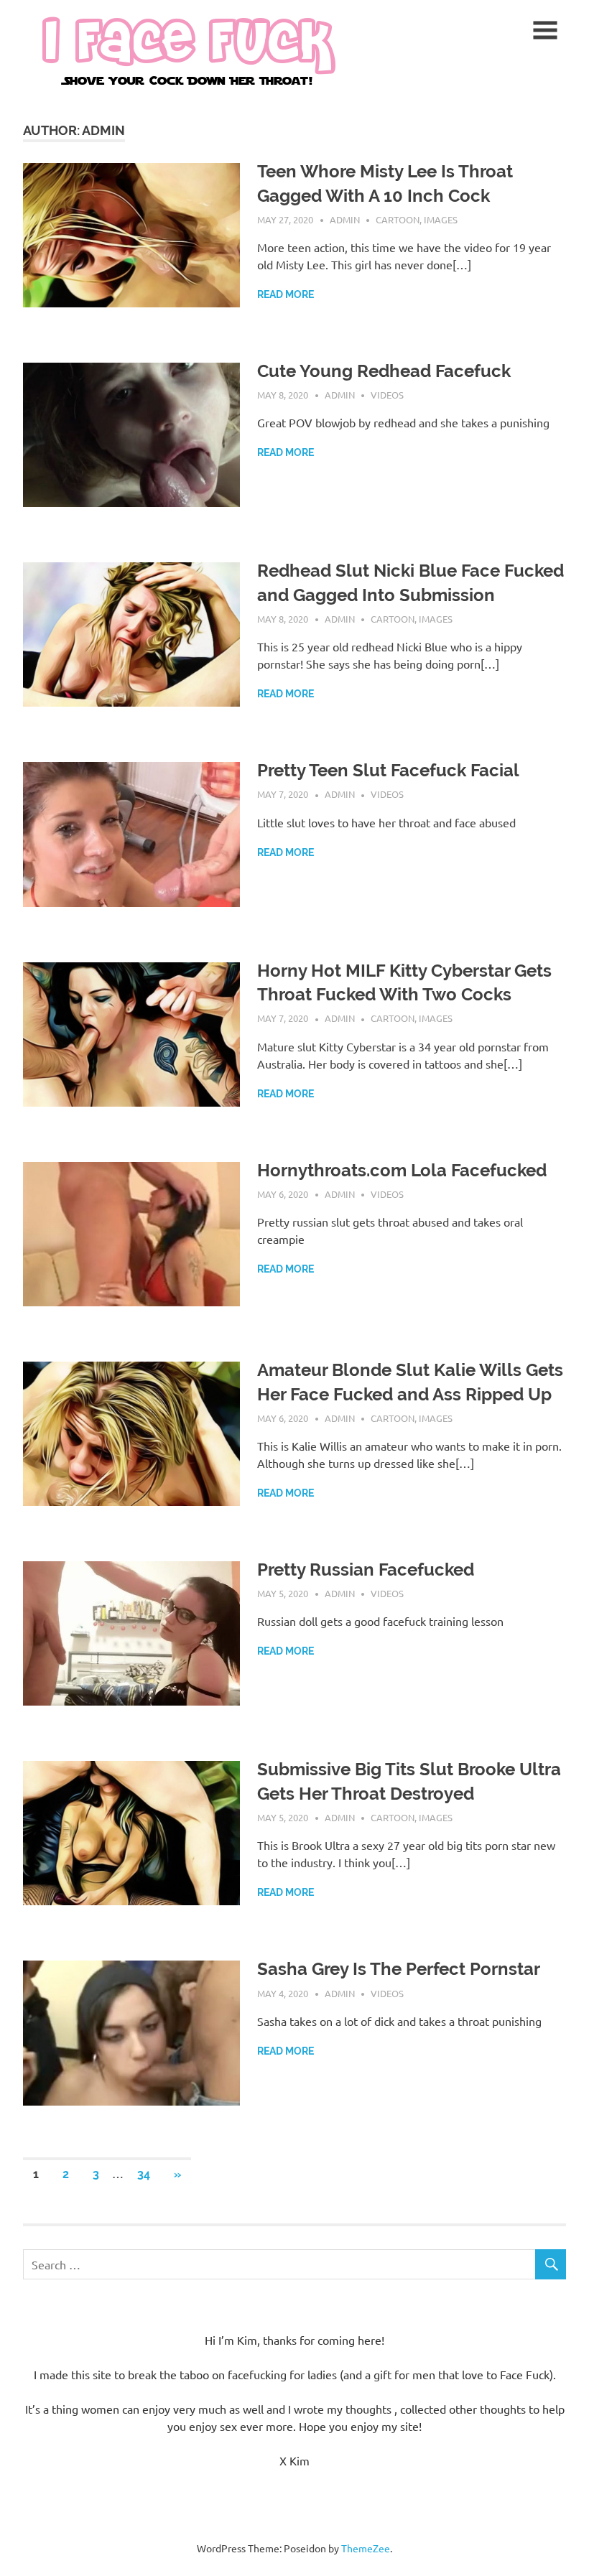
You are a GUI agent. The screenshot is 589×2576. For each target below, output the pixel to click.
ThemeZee (366, 2548)
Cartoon (398, 219)
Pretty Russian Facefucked (366, 1570)
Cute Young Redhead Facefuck (384, 371)
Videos (387, 395)
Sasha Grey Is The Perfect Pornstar (399, 1969)
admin (345, 219)
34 (144, 2174)
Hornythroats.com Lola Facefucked (402, 1170)
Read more (286, 294)
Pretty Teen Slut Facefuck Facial (388, 770)
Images (441, 219)
